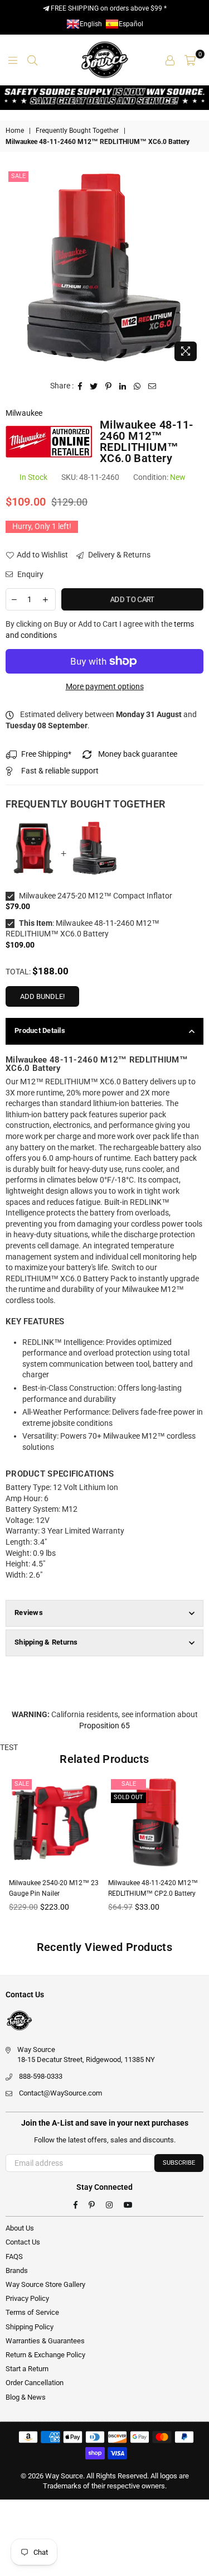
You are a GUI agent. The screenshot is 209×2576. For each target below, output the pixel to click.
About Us (20, 2228)
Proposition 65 (104, 1726)
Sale (18, 176)
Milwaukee (24, 413)
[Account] (170, 60)
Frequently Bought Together (77, 131)
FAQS (14, 2257)
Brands (17, 2270)
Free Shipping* (46, 754)
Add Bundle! (42, 996)
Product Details (40, 1030)
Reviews (29, 1613)
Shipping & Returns (46, 1642)
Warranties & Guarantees (45, 2341)
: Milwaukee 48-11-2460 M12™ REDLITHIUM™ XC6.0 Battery (82, 929)
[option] (104, 268)
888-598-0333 (41, 2076)
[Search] (32, 60)
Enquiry (30, 574)
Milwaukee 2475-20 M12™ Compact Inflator (95, 896)
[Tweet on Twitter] (94, 386)
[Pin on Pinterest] (109, 386)
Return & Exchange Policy (45, 2355)
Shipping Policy (30, 2327)
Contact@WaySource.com (60, 2093)
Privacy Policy (27, 2298)
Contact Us (23, 2242)
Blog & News (26, 2397)
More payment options (105, 686)
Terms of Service (32, 2312)
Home (15, 131)
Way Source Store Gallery (45, 2284)
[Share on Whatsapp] (137, 386)
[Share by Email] (152, 386)
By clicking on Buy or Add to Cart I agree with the (100, 629)
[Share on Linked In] (123, 386)
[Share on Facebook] (80, 386)
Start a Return (27, 2369)
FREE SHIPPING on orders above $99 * (108, 8)
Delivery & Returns (118, 555)
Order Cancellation (35, 2383)
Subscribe (179, 2163)
